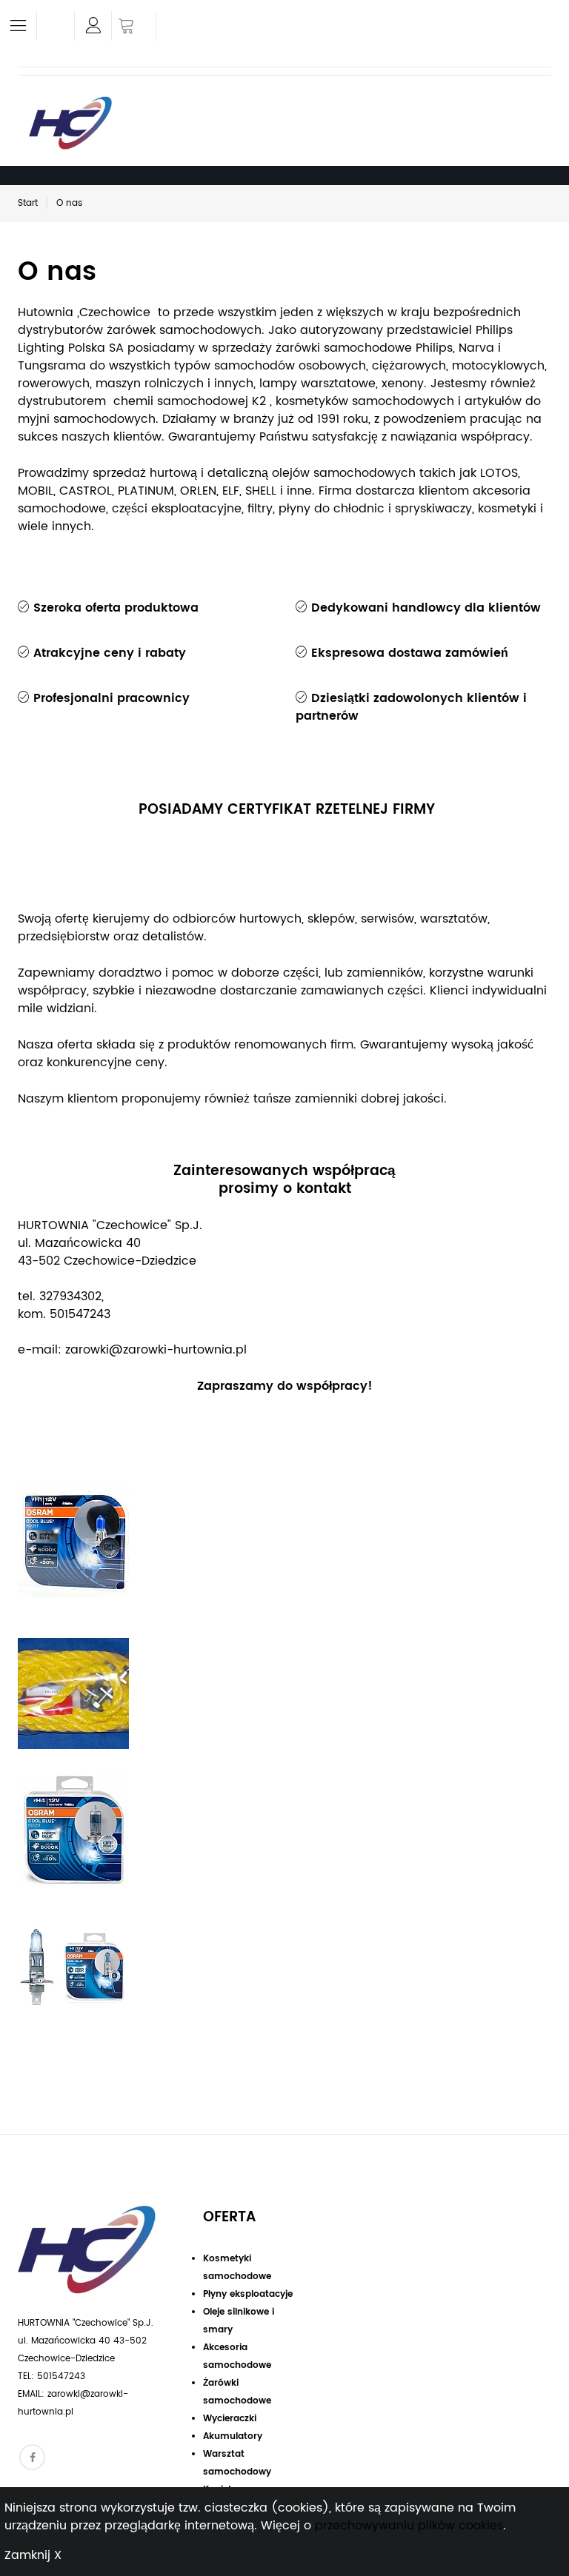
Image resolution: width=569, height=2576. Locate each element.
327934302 (70, 1297)
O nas (69, 203)
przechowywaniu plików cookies (409, 2526)
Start (28, 203)
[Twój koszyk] (134, 27)
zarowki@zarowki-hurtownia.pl (156, 1350)
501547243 (80, 1314)
